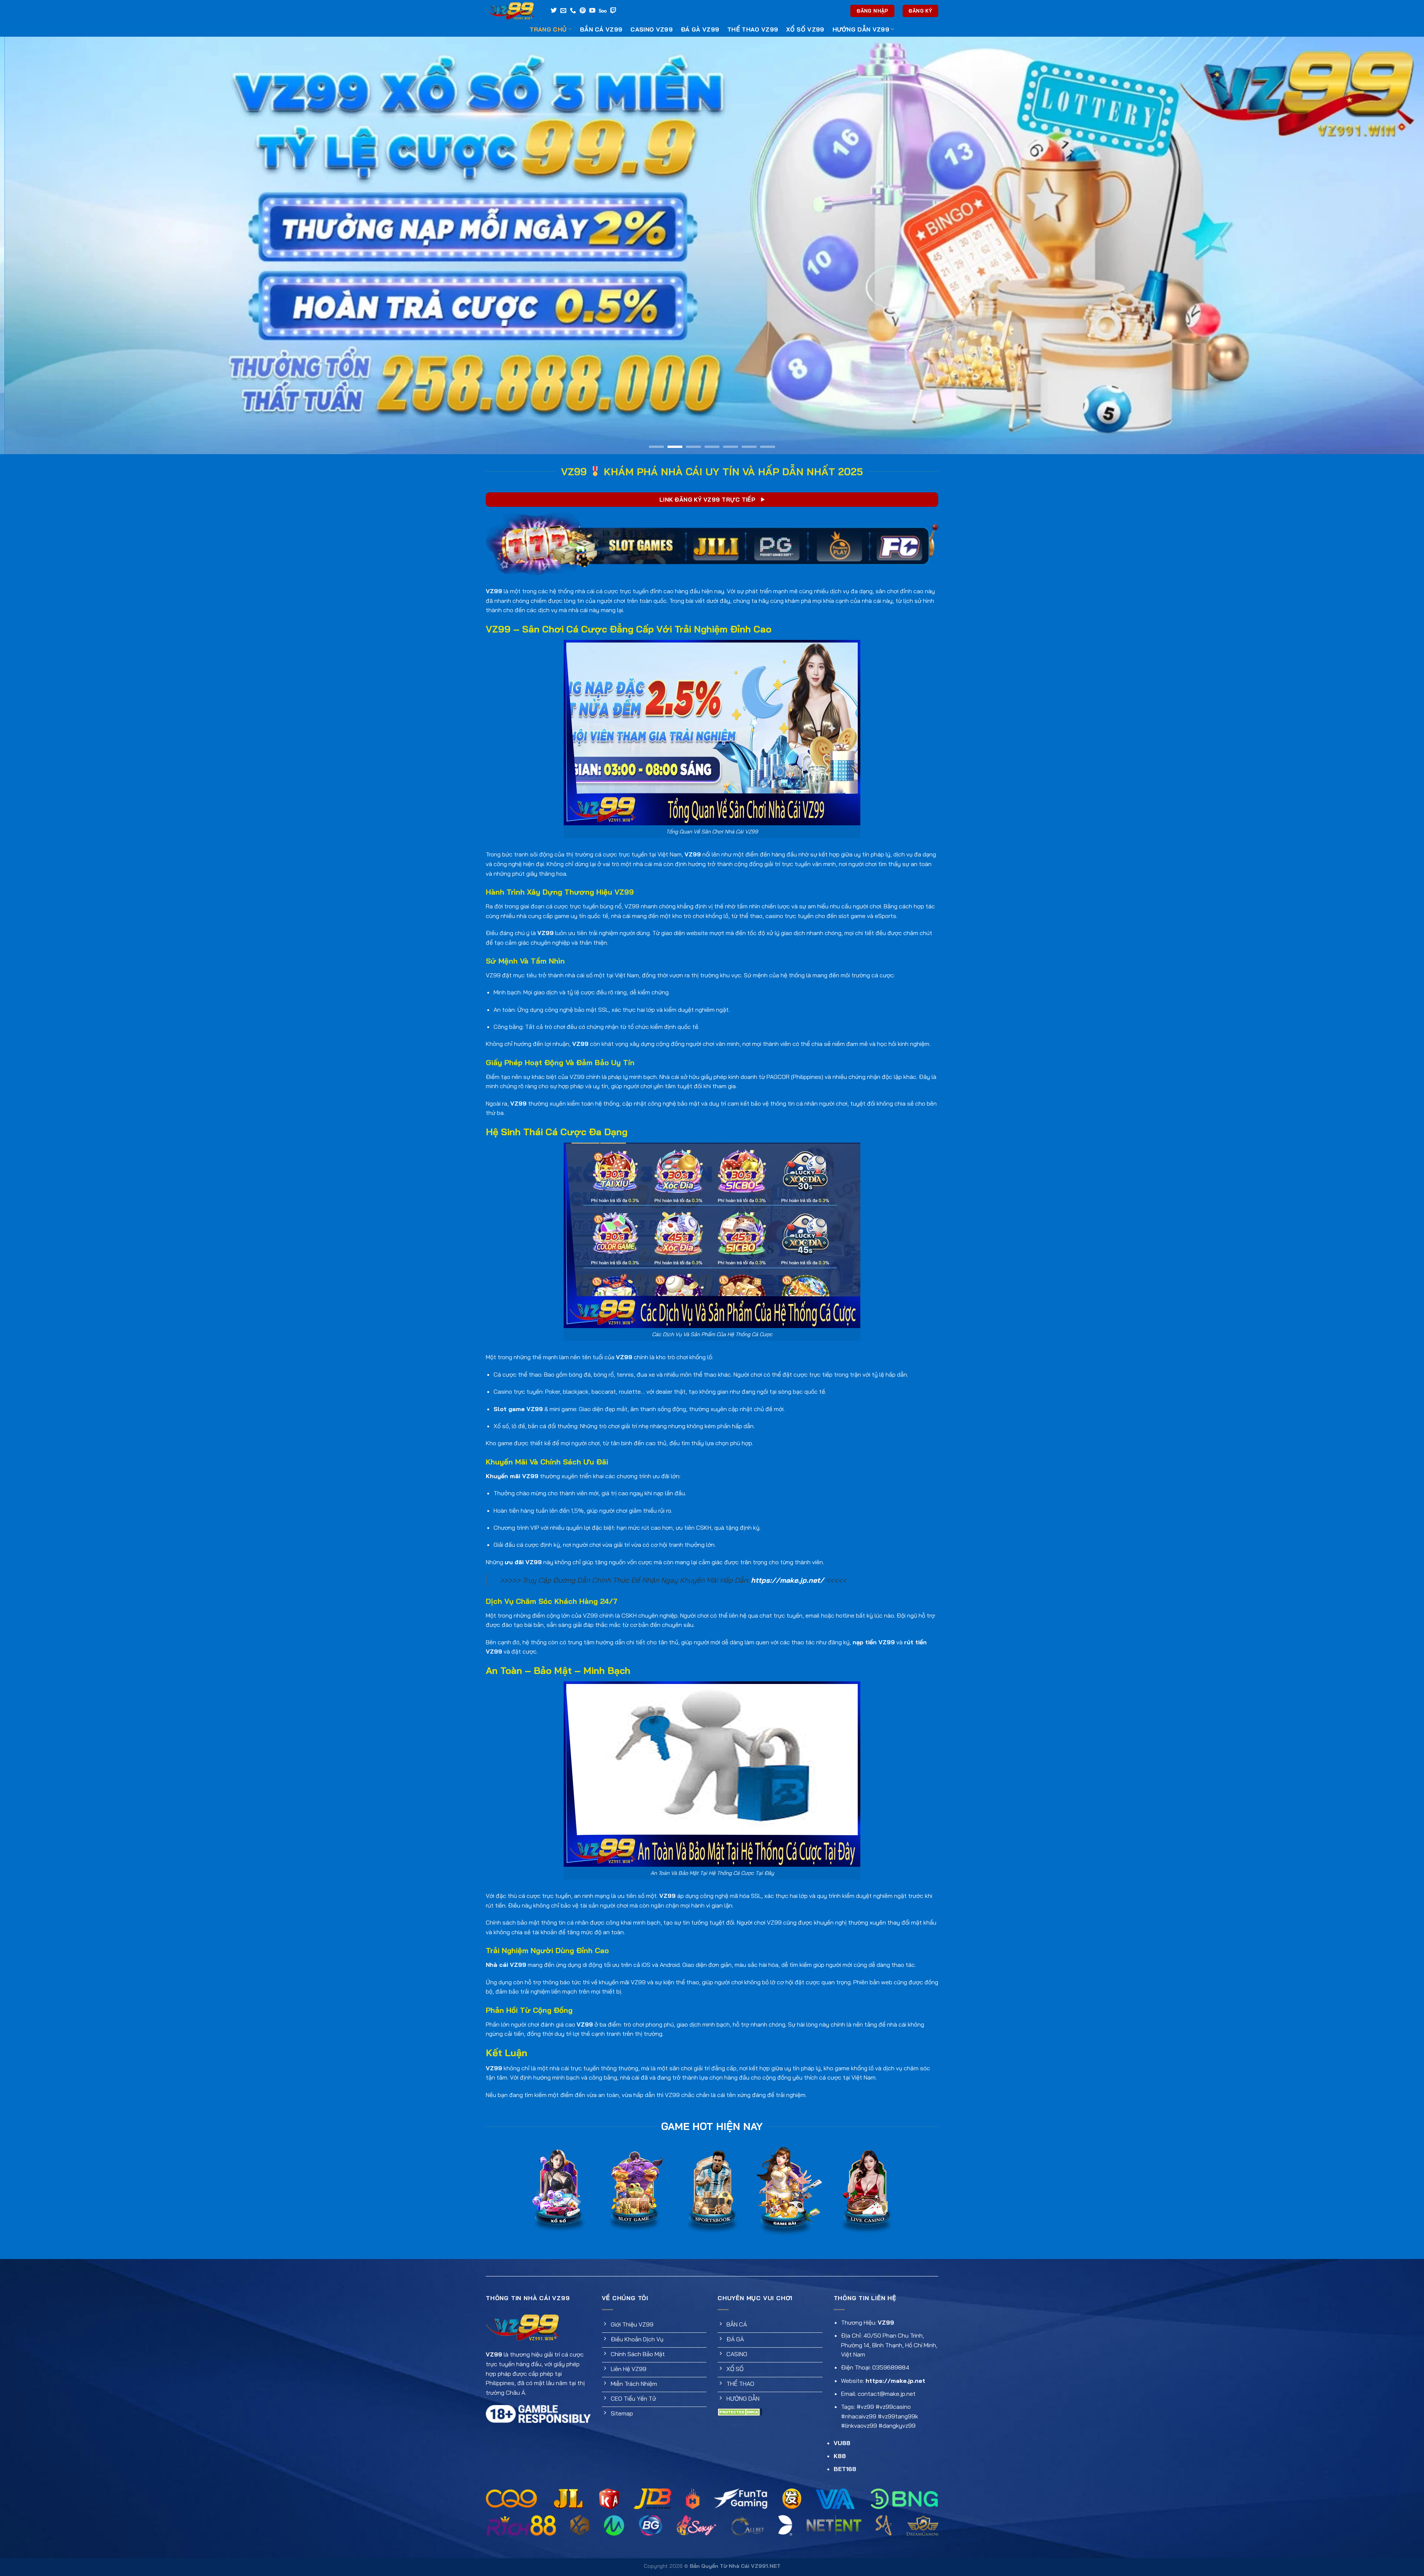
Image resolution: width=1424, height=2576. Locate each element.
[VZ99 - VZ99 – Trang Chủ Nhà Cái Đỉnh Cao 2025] (512, 11)
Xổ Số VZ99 (805, 29)
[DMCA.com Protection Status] (740, 2411)
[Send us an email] (563, 11)
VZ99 (494, 591)
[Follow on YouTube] (592, 11)
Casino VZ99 (652, 29)
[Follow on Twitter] (554, 11)
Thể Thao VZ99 (753, 29)
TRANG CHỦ (548, 29)
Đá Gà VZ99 (700, 29)
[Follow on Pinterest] (583, 11)
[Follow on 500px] (603, 11)
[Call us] (573, 11)
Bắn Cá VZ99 (601, 29)
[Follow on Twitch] (613, 11)
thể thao (751, 916)
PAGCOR (778, 1077)
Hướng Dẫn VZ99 (861, 29)
